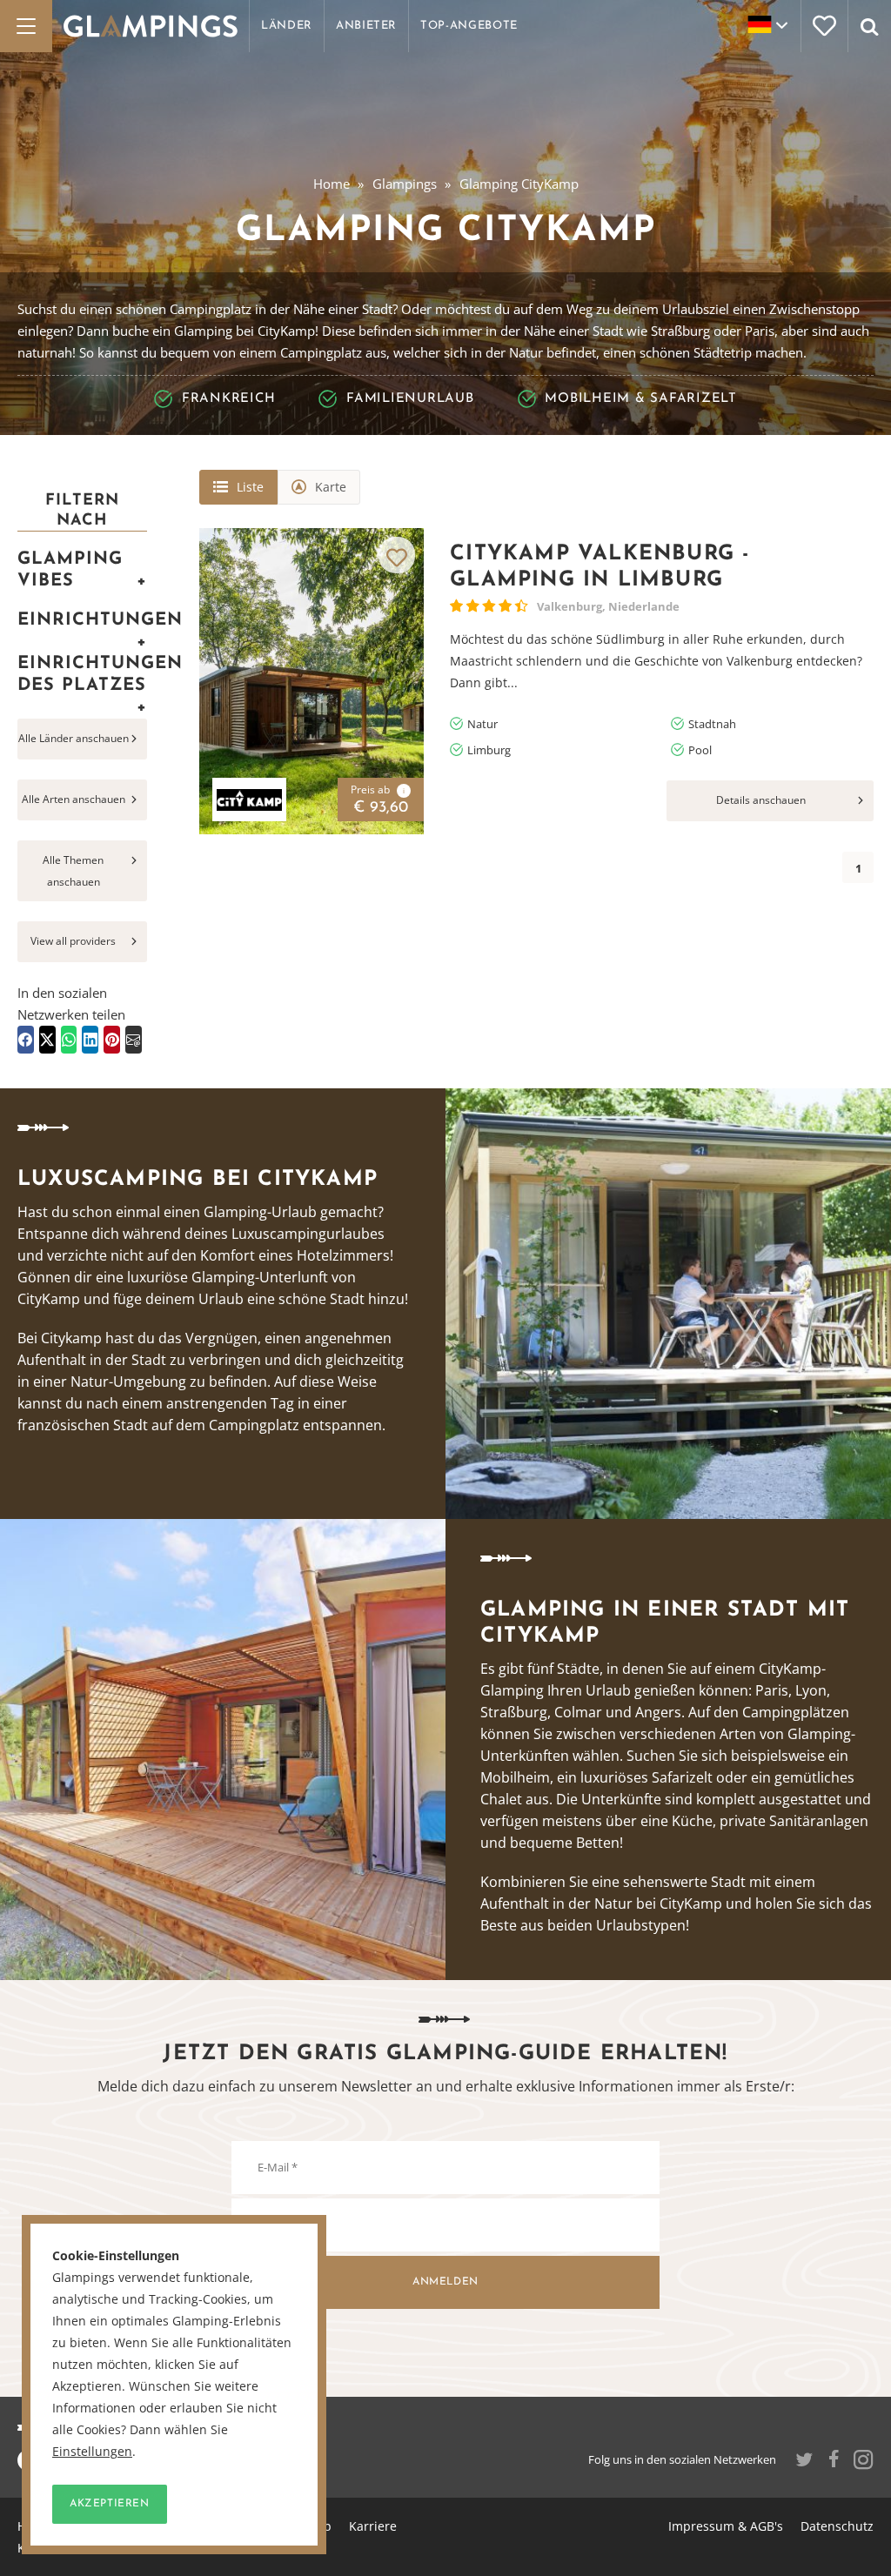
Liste (250, 487)
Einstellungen (92, 2452)
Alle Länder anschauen (74, 738)
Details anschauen (761, 800)
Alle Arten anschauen (74, 799)
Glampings (405, 184)
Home (332, 184)
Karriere (373, 2526)
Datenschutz (837, 2526)
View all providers (73, 941)
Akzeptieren (110, 2504)
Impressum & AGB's (726, 2526)
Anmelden (445, 2282)
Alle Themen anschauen (73, 871)
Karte (331, 487)
